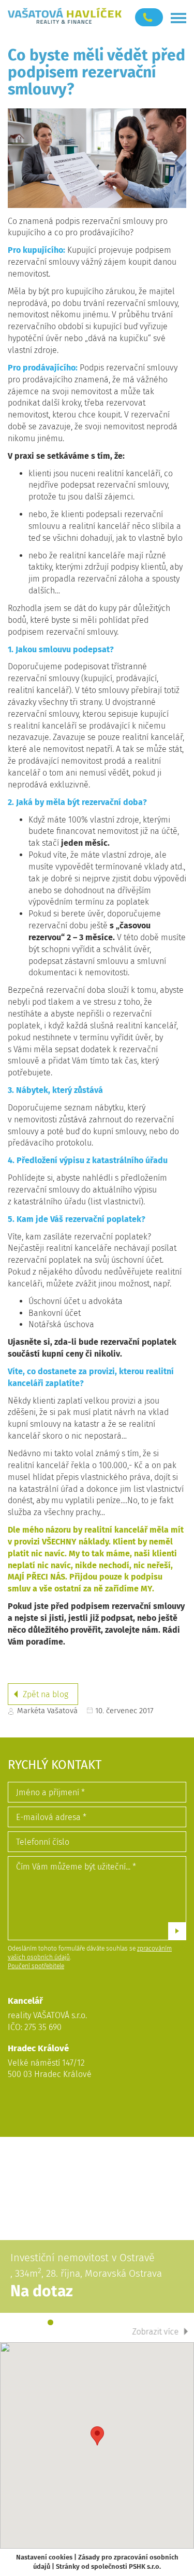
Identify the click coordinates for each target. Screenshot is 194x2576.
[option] (97, 2239)
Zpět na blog (46, 1694)
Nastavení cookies (44, 2557)
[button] (97, 2436)
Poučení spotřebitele (36, 1966)
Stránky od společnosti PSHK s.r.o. (108, 2566)
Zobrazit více (156, 2332)
